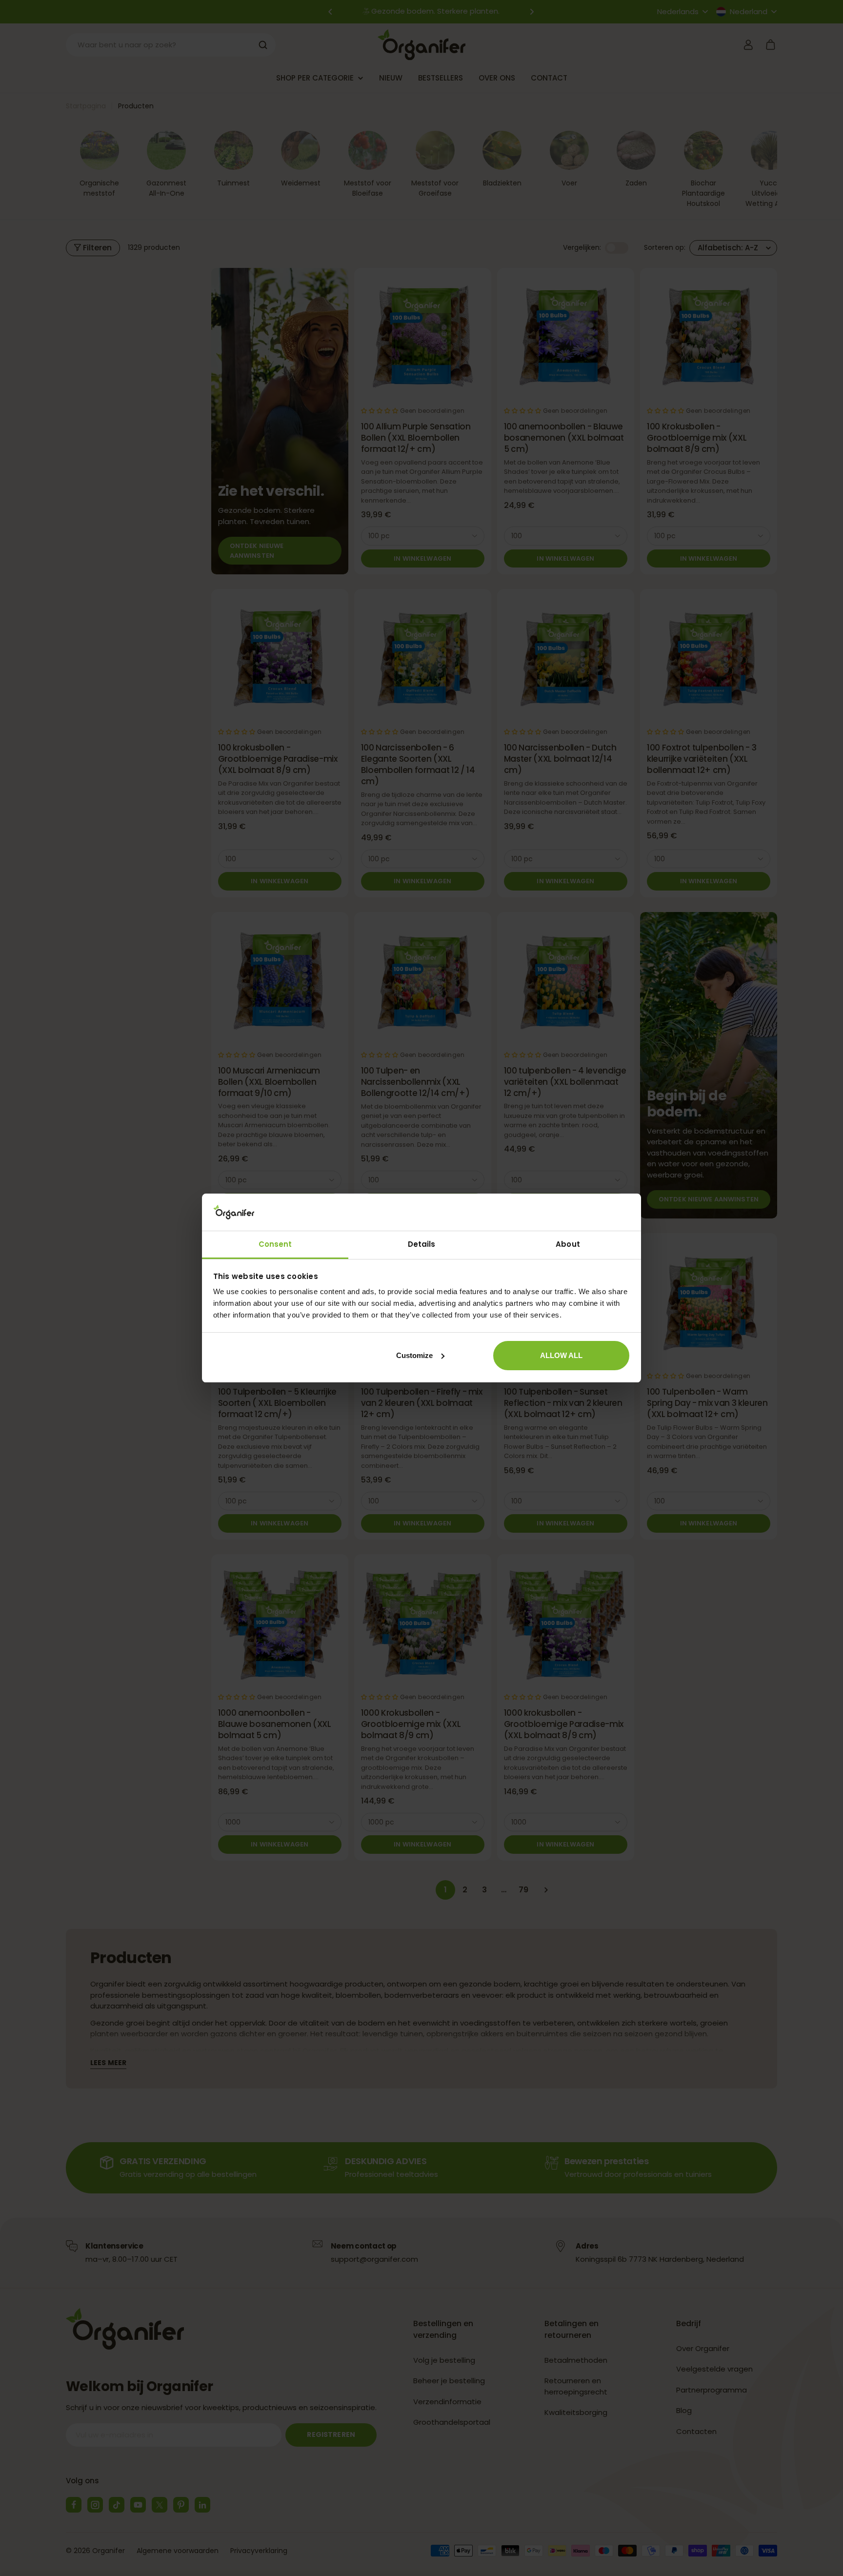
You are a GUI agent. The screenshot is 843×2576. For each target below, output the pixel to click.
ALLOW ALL (561, 1355)
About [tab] (568, 1244)
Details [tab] (422, 1244)
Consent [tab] (275, 1244)
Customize (414, 1355)
